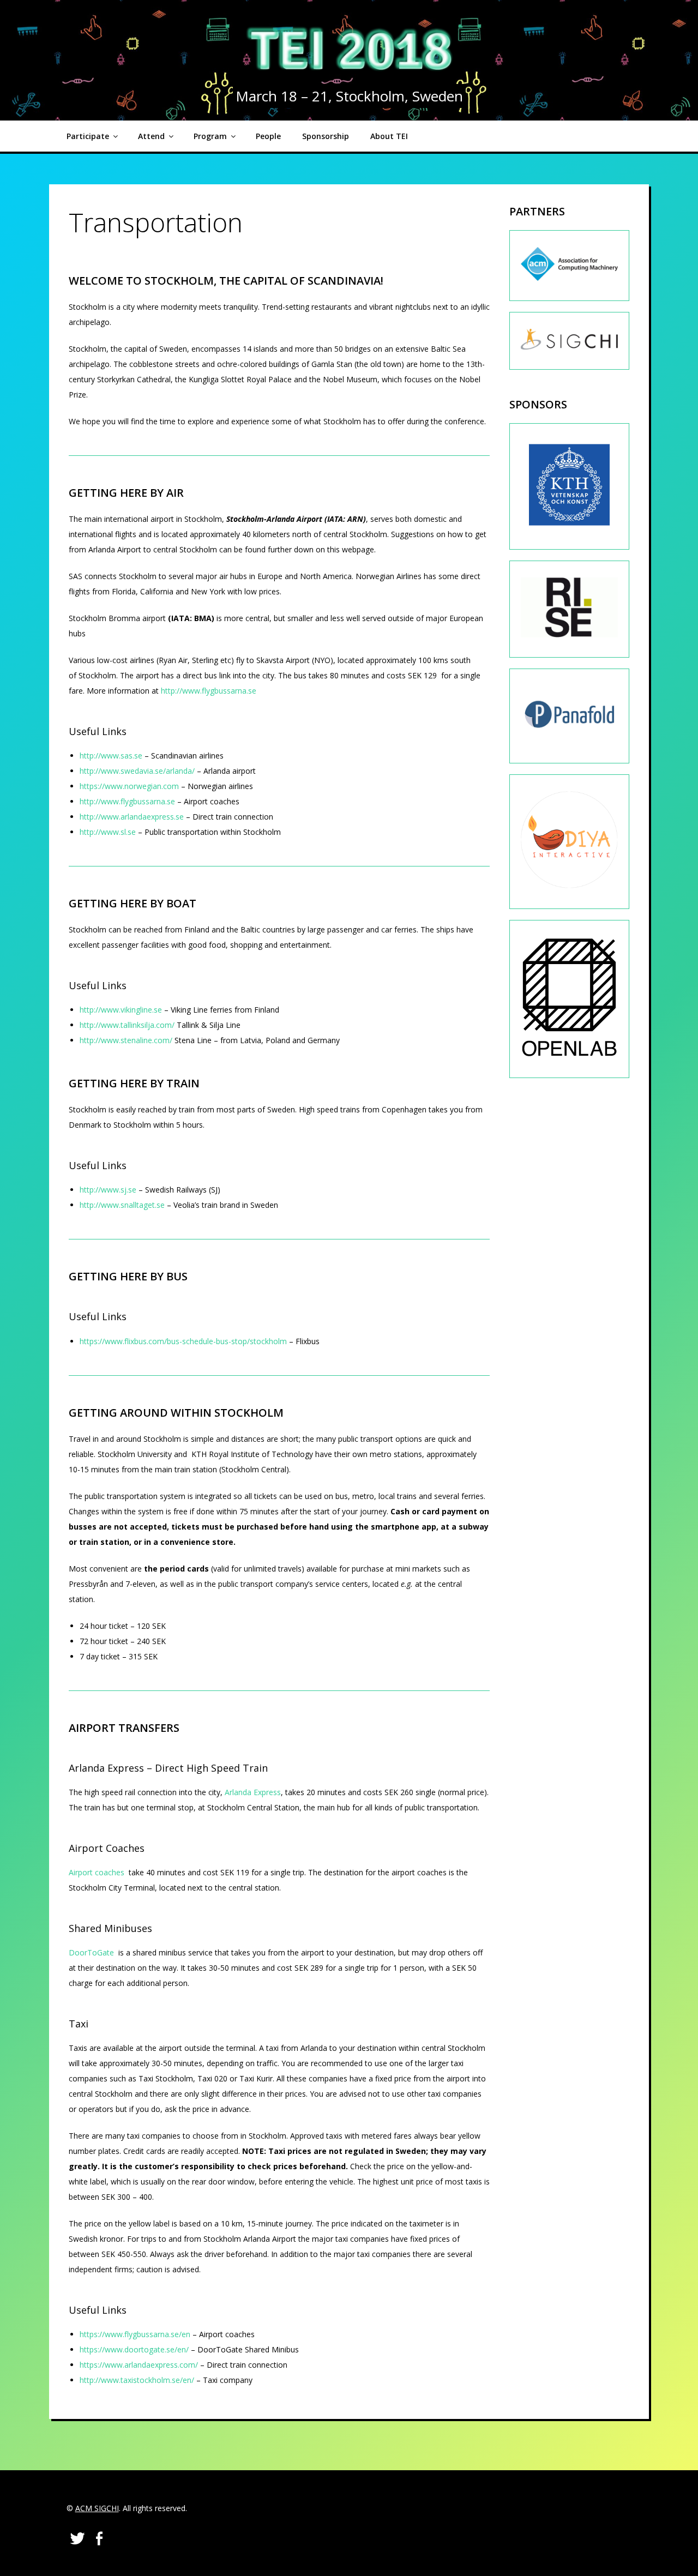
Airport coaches (97, 1872)
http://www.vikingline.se (121, 1010)
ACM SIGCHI (97, 2508)
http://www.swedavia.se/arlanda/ (137, 771)
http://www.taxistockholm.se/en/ (137, 2380)
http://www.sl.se (108, 832)
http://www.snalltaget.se (122, 1205)
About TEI (389, 136)
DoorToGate (91, 1952)
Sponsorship (326, 136)
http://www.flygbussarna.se (209, 691)
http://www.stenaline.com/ (126, 1040)
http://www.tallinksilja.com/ (127, 1025)
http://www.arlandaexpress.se (132, 817)
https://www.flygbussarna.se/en (135, 2334)
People (268, 136)
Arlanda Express (253, 1792)
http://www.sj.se (108, 1190)
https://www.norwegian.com (129, 786)
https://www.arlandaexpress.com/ (139, 2365)
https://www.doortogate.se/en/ (134, 2349)
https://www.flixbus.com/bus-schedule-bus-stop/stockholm (183, 1341)
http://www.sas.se (111, 756)
